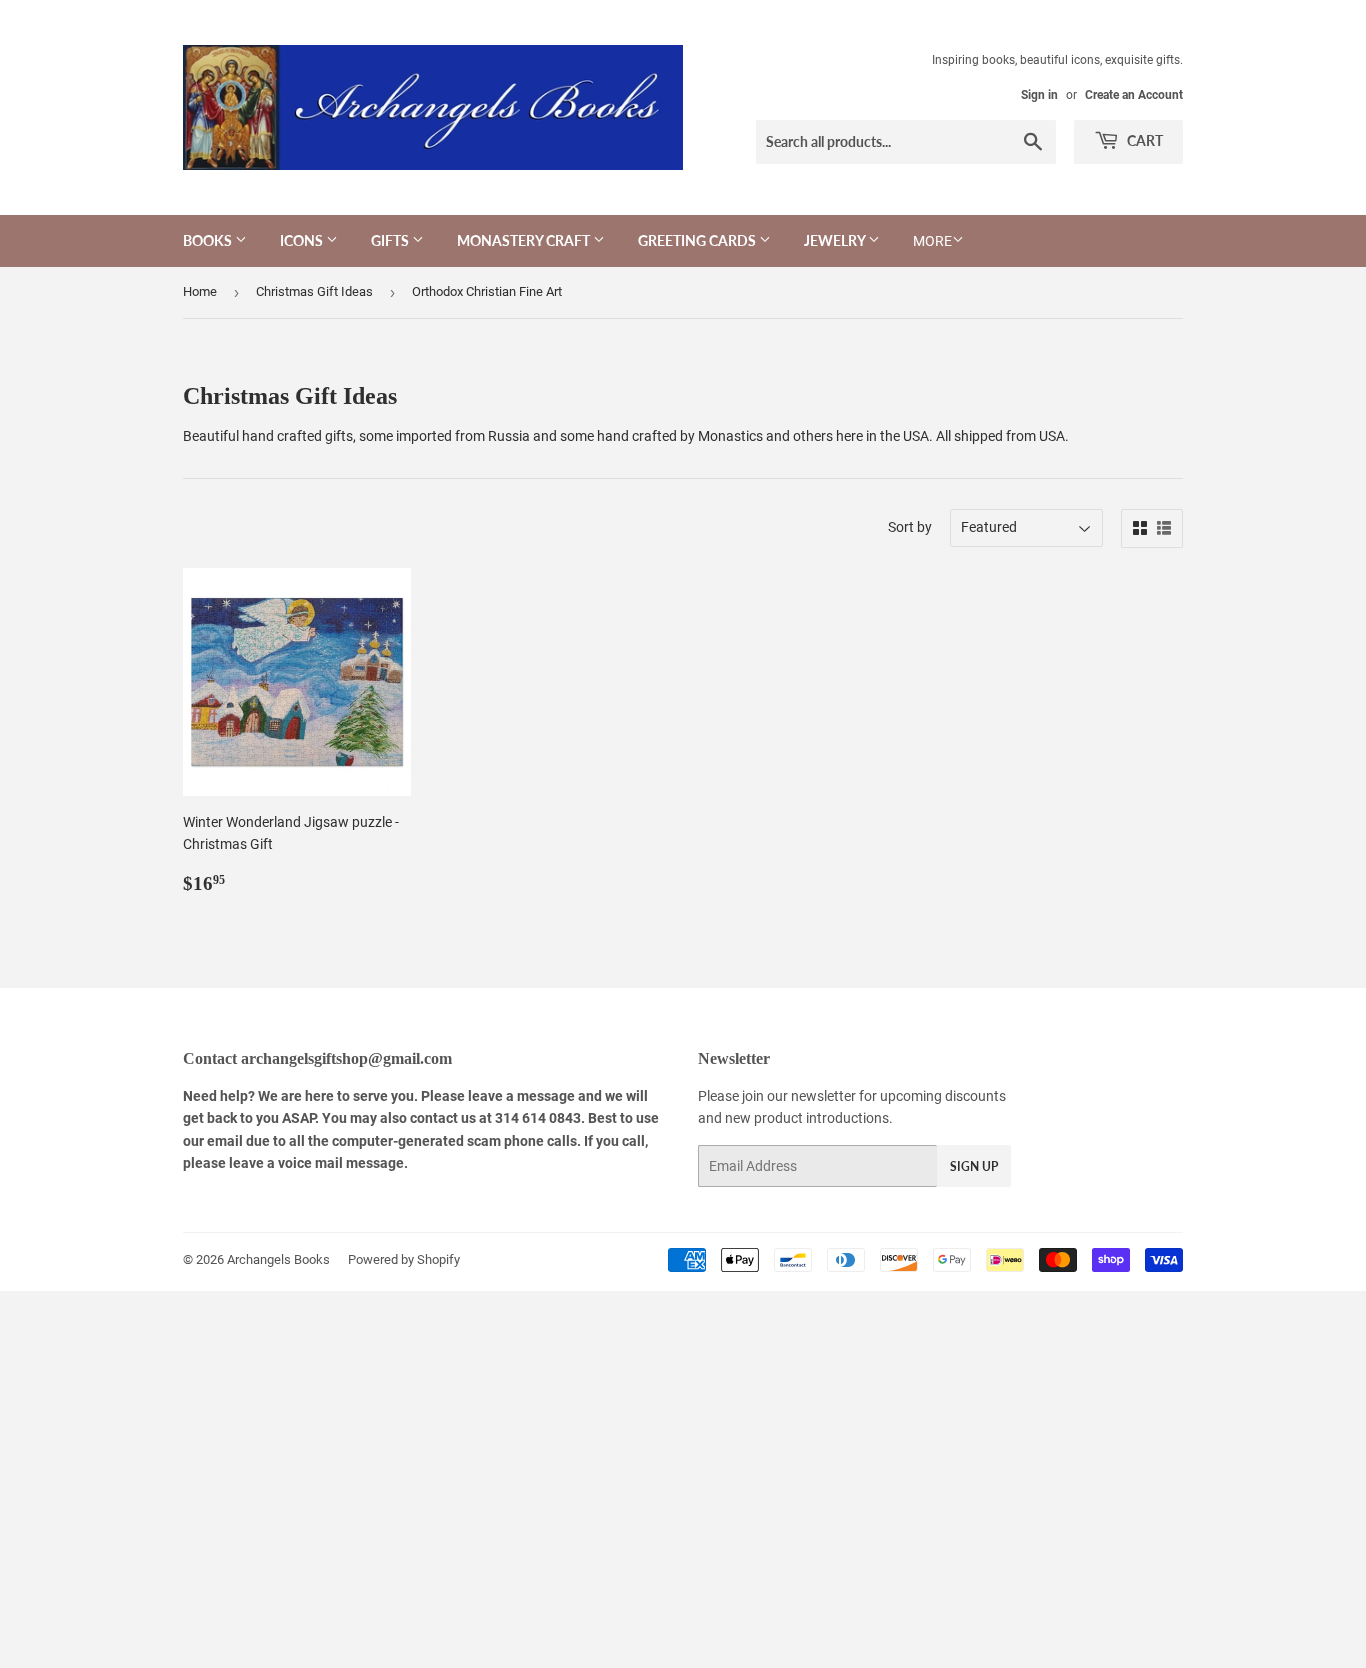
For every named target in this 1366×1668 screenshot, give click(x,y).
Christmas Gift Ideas (314, 291)
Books (209, 240)
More (932, 241)
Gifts (391, 240)
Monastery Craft (525, 240)
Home (200, 291)
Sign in (1039, 95)
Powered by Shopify (404, 1259)
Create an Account (1134, 95)
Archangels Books (278, 1259)
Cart (1143, 140)
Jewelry (836, 240)
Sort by (910, 527)
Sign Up (974, 1166)
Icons (303, 240)
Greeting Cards (698, 240)
